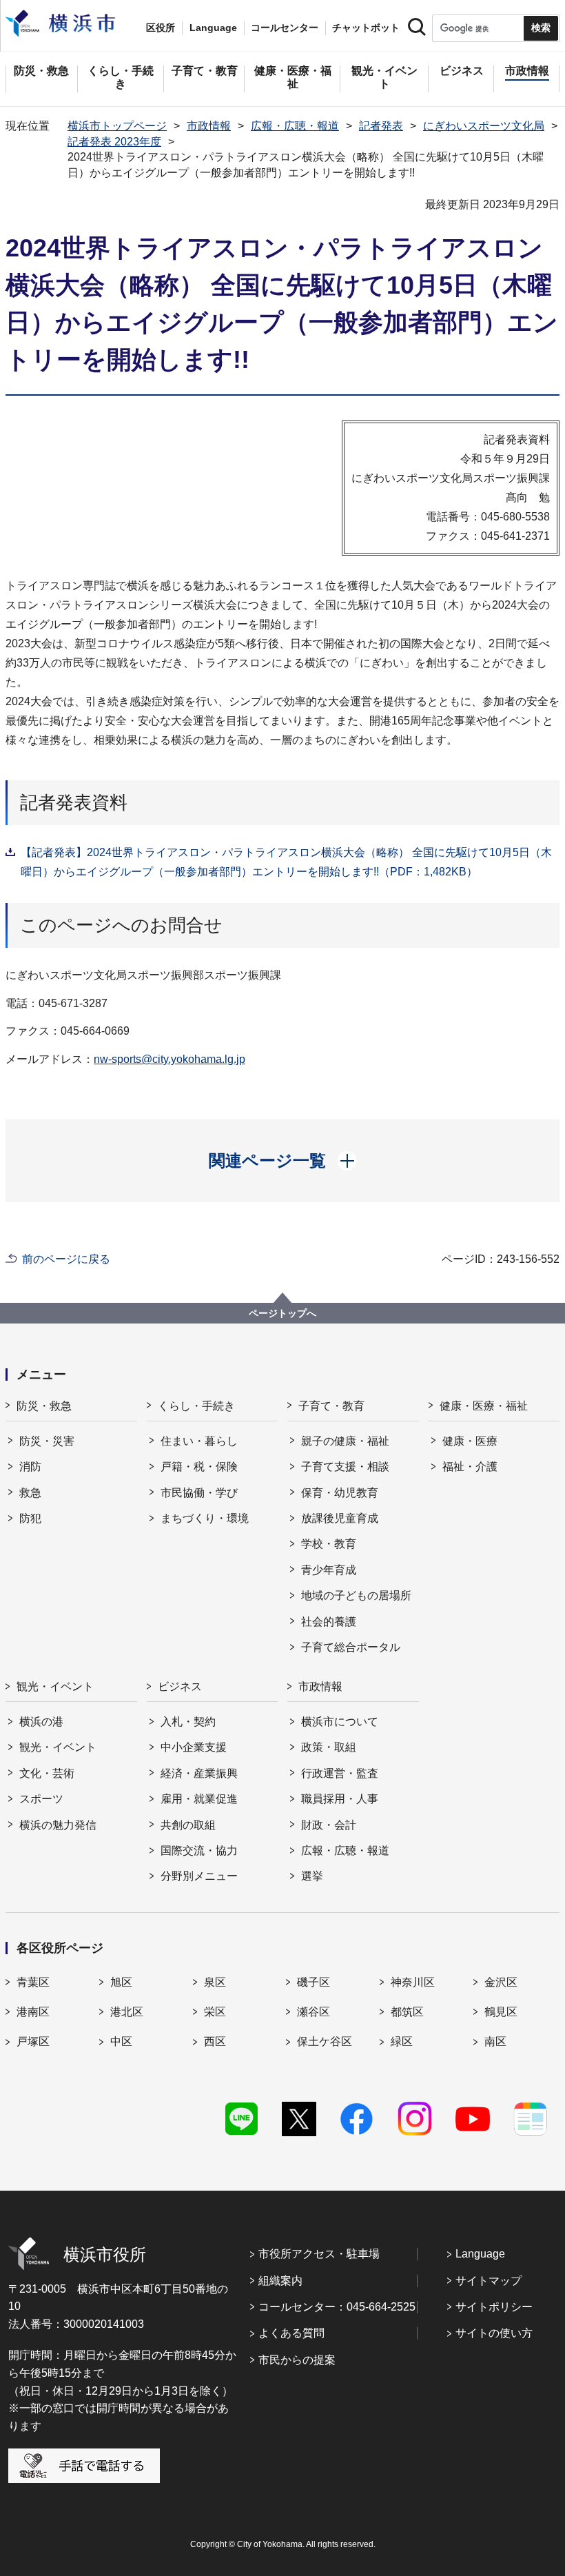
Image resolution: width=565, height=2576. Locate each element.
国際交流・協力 (199, 1850)
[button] (283, 1161)
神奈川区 (413, 1982)
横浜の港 (41, 1722)
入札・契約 (188, 1722)
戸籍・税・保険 (199, 1467)
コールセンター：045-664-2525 (337, 2307)
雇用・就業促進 (199, 1799)
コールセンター (285, 28)
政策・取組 (329, 1747)
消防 (30, 1467)
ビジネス (180, 1686)
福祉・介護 (470, 1467)
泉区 (215, 1982)
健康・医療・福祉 (484, 1406)
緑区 (402, 2041)
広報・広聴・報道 (295, 126)
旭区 (121, 1982)
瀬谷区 (314, 2012)
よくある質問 (291, 2333)
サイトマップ (489, 2281)
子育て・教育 (331, 1406)
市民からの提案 (297, 2360)
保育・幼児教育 (340, 1493)
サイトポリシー (494, 2307)
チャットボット (366, 28)
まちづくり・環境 (205, 1518)
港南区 (33, 2012)
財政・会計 (329, 1825)
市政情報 (209, 126)
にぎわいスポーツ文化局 (484, 126)
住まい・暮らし (199, 1441)
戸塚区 (33, 2041)
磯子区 (314, 1982)
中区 (121, 2041)
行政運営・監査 (340, 1773)
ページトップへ (282, 1313)
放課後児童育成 (340, 1518)
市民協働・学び (199, 1493)
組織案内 (280, 2281)
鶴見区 (501, 2012)
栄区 (215, 2012)
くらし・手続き (196, 1406)
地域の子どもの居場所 (356, 1595)
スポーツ (41, 1799)
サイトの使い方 (494, 2333)
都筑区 (407, 2012)
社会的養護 (329, 1622)
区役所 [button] (161, 28)
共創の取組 (188, 1825)
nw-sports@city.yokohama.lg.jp (169, 1059)
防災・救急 (44, 1406)
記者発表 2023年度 (114, 142)
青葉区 (33, 1982)
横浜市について (340, 1722)
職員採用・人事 (340, 1799)
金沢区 (501, 1982)
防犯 (30, 1518)
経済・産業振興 (199, 1773)
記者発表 (381, 126)
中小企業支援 (194, 1747)
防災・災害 (47, 1441)
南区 (495, 2041)
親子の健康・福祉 (345, 1441)
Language (480, 2254)
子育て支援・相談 (345, 1467)
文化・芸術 (47, 1773)
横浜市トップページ (117, 126)
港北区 (127, 2012)
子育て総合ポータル (351, 1647)
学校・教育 (329, 1544)
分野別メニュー (199, 1876)
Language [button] (213, 28)
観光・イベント (55, 1686)
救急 (30, 1493)
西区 (215, 2041)
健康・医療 (470, 1441)
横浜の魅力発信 (58, 1825)
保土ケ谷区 (325, 2041)
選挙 (312, 1876)
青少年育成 (329, 1570)
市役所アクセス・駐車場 (319, 2254)
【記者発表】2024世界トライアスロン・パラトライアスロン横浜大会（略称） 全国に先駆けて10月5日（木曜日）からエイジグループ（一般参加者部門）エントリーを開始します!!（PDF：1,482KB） (286, 862)
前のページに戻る (66, 1259)
